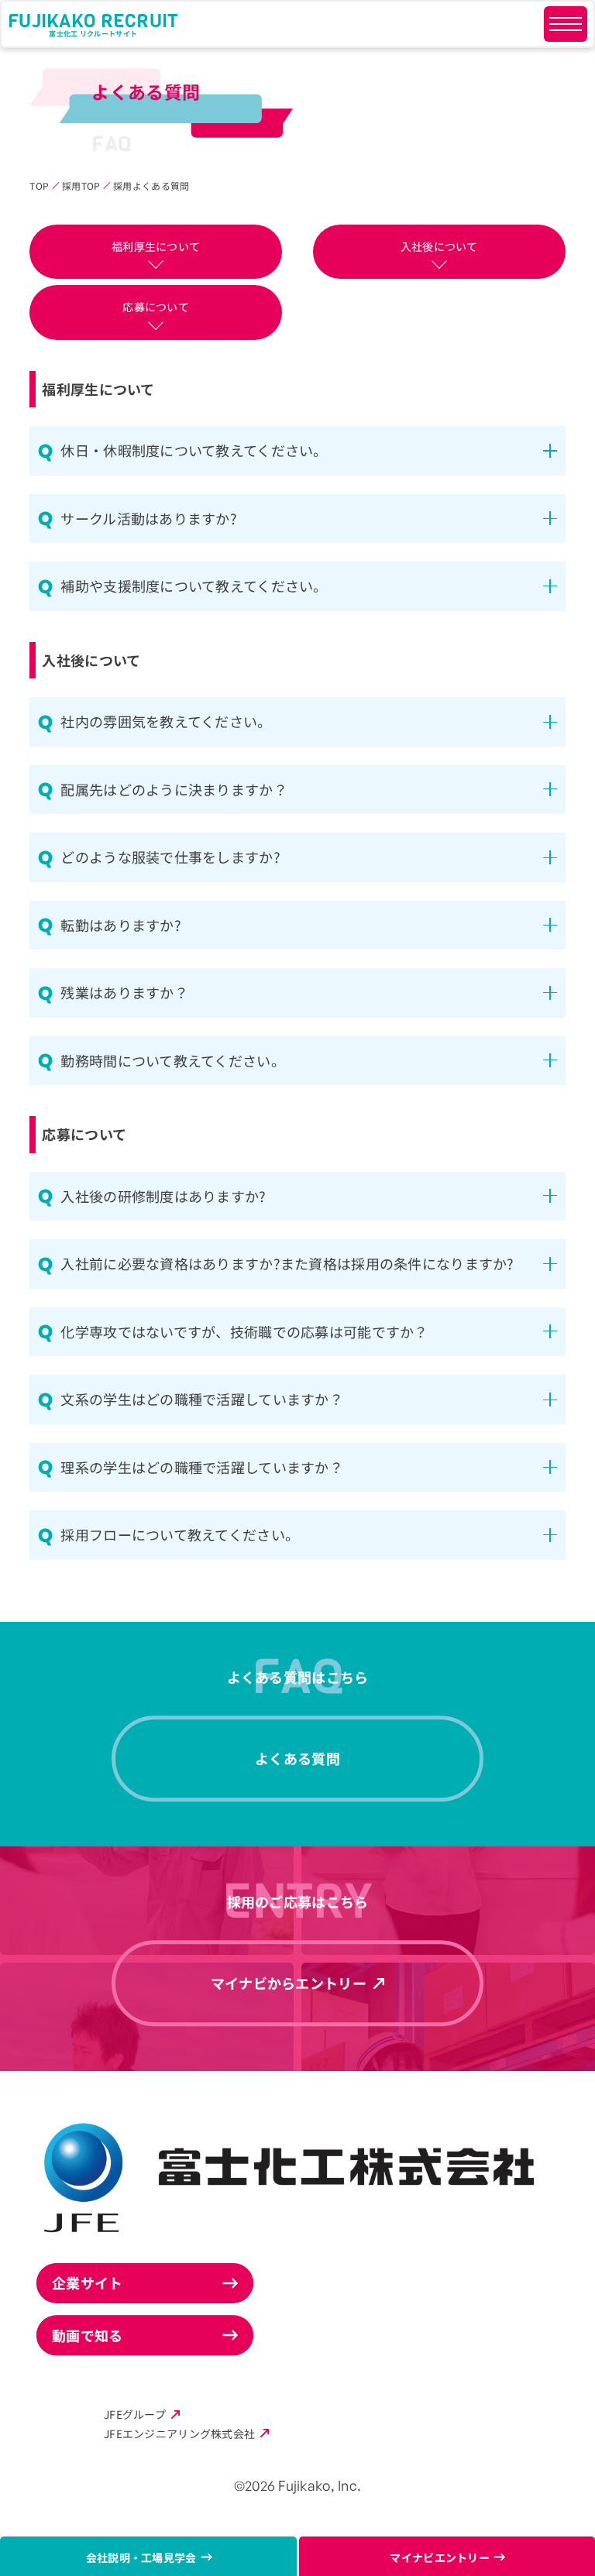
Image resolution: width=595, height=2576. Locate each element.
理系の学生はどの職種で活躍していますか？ (202, 1467)
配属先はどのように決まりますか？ (174, 789)
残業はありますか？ (124, 992)
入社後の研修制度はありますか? (163, 1196)
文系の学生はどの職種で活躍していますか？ (202, 1399)
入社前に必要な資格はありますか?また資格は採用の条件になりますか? (287, 1263)
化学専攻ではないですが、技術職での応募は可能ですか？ (244, 1331)
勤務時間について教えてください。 (172, 1060)
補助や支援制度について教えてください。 (194, 586)
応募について (156, 307)
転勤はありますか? (121, 925)
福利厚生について (156, 246)
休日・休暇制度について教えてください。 (194, 450)
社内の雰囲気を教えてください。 (166, 721)
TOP (39, 185)
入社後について (439, 246)
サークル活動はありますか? (149, 518)
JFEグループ (135, 2414)
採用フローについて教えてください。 (180, 1534)
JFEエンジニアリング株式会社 (179, 2433)
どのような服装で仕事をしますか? (170, 857)
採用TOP (81, 185)
